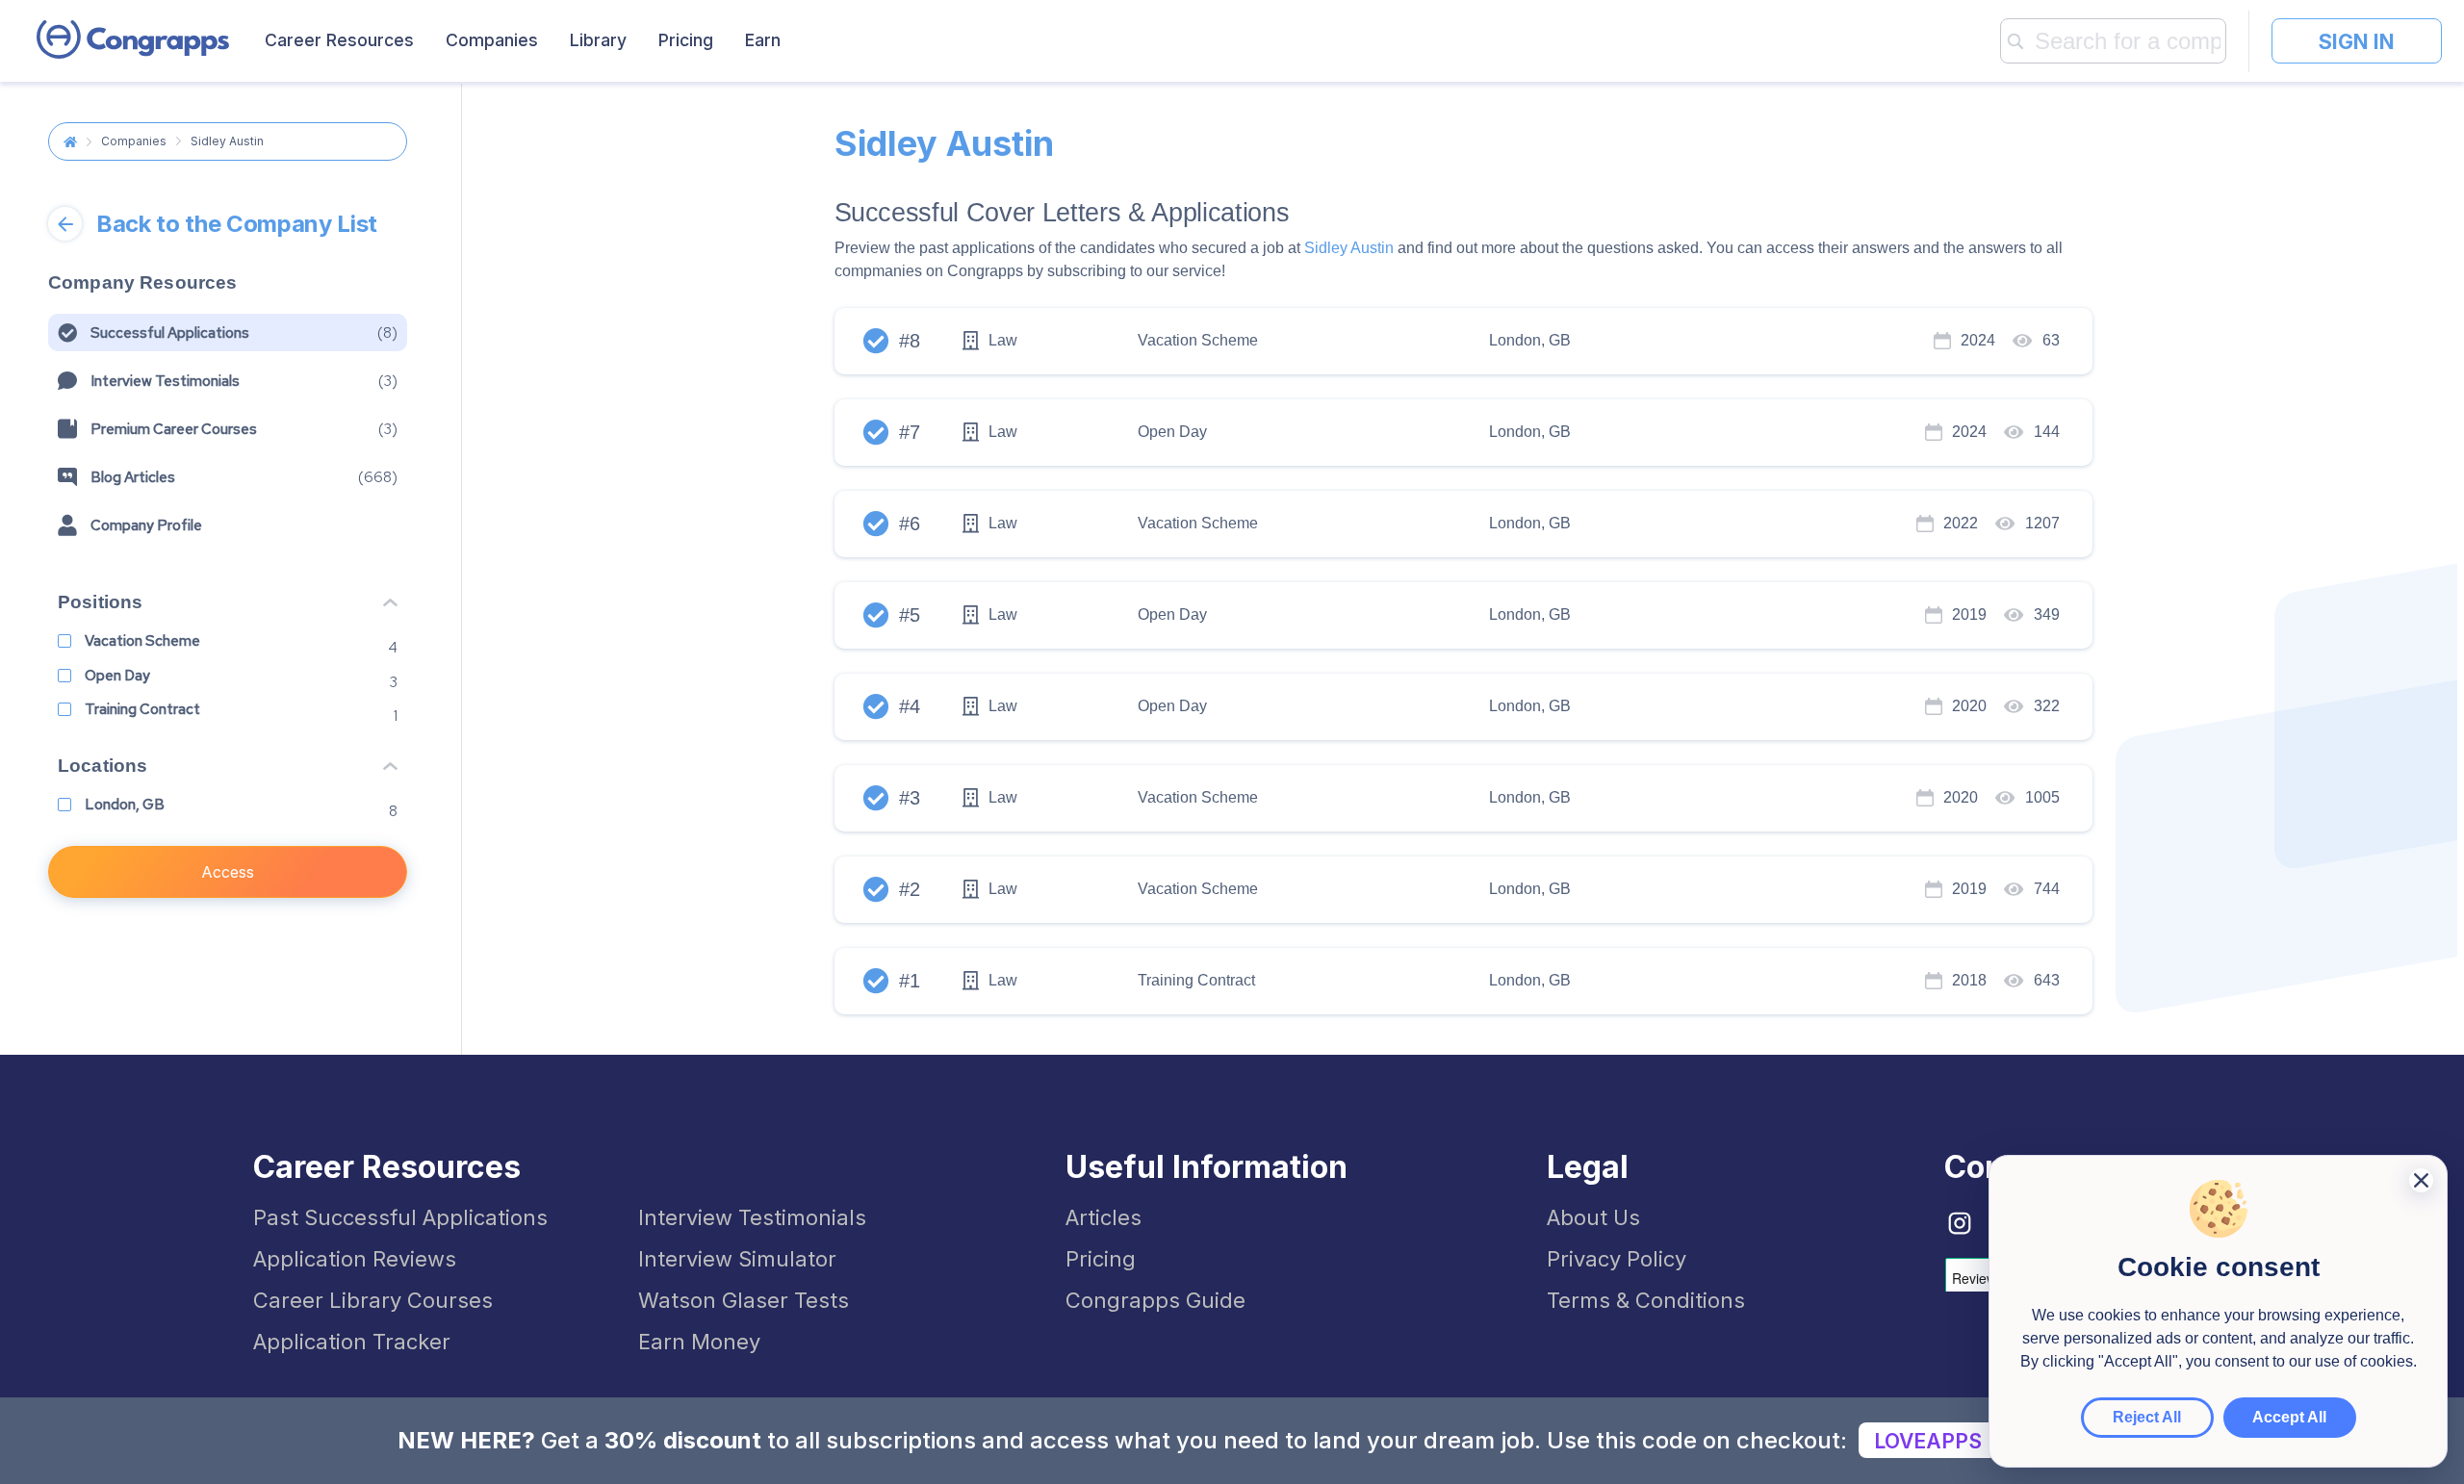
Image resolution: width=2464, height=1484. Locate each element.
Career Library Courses (373, 1300)
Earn (763, 40)
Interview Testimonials (752, 1217)
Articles (1104, 1217)
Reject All (2147, 1417)
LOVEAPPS (1928, 1441)
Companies (492, 40)
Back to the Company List (237, 224)
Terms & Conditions (1646, 1300)
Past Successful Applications (400, 1217)
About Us (1593, 1217)
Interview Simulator (737, 1259)
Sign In (2357, 41)
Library (598, 40)
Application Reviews (355, 1259)
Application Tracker (352, 1342)
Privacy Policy (1617, 1259)
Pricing (686, 40)
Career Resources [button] (339, 40)
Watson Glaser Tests (744, 1300)
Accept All (2289, 1417)
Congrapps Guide (1155, 1300)
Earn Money (699, 1342)
